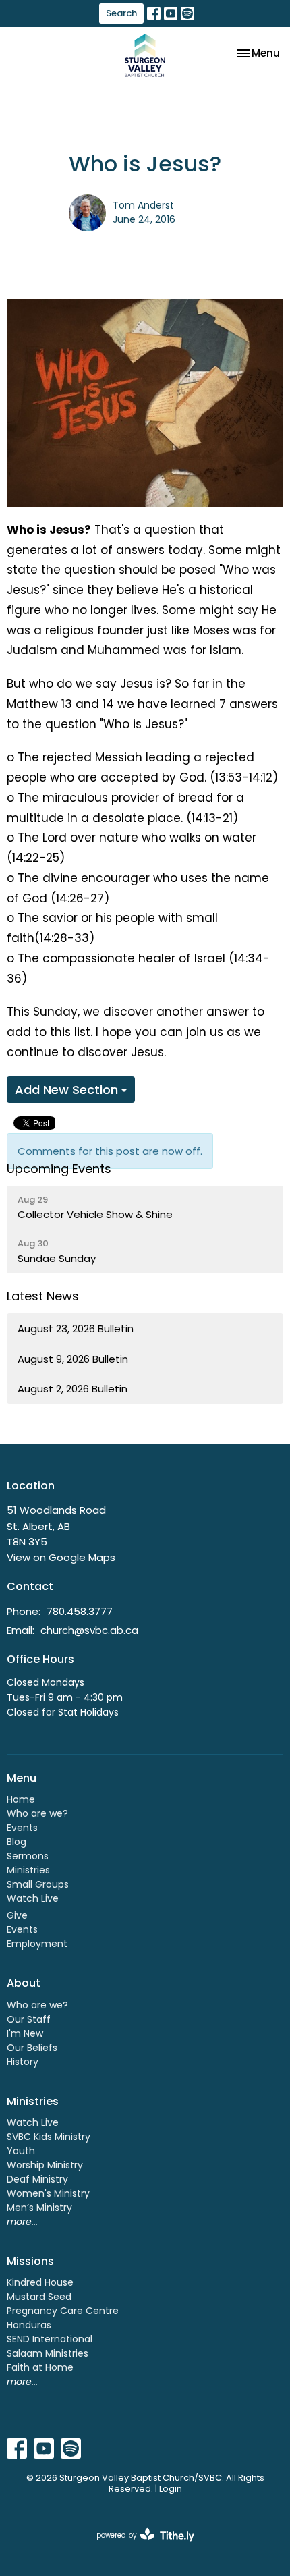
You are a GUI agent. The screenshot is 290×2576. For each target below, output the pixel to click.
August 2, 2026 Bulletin (72, 1389)
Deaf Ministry (37, 2179)
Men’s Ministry (39, 2208)
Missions (30, 2261)
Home (21, 1799)
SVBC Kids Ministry (49, 2137)
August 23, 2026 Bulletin (76, 1328)
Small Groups (38, 1884)
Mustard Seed (39, 2297)
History (23, 2062)
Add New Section (68, 1090)
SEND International (50, 2339)
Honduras (29, 2325)
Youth (21, 2151)
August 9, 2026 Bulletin (73, 1359)
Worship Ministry (45, 2165)
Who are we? (37, 1813)
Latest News (43, 1296)
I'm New (25, 2033)
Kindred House (40, 2282)
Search (121, 13)
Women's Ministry (48, 2193)
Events (22, 1828)
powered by (139, 2546)
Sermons (28, 1856)
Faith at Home (40, 2367)
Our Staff (29, 2019)
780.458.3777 (80, 1611)
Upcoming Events (59, 1169)
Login (171, 2489)
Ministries (28, 1870)
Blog (17, 1842)
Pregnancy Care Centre (63, 2311)
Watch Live (33, 1898)
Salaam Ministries (48, 2353)
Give (17, 1915)
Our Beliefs (32, 2048)
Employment (37, 1944)
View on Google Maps (61, 1557)
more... (22, 2222)
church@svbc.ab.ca (89, 1630)
